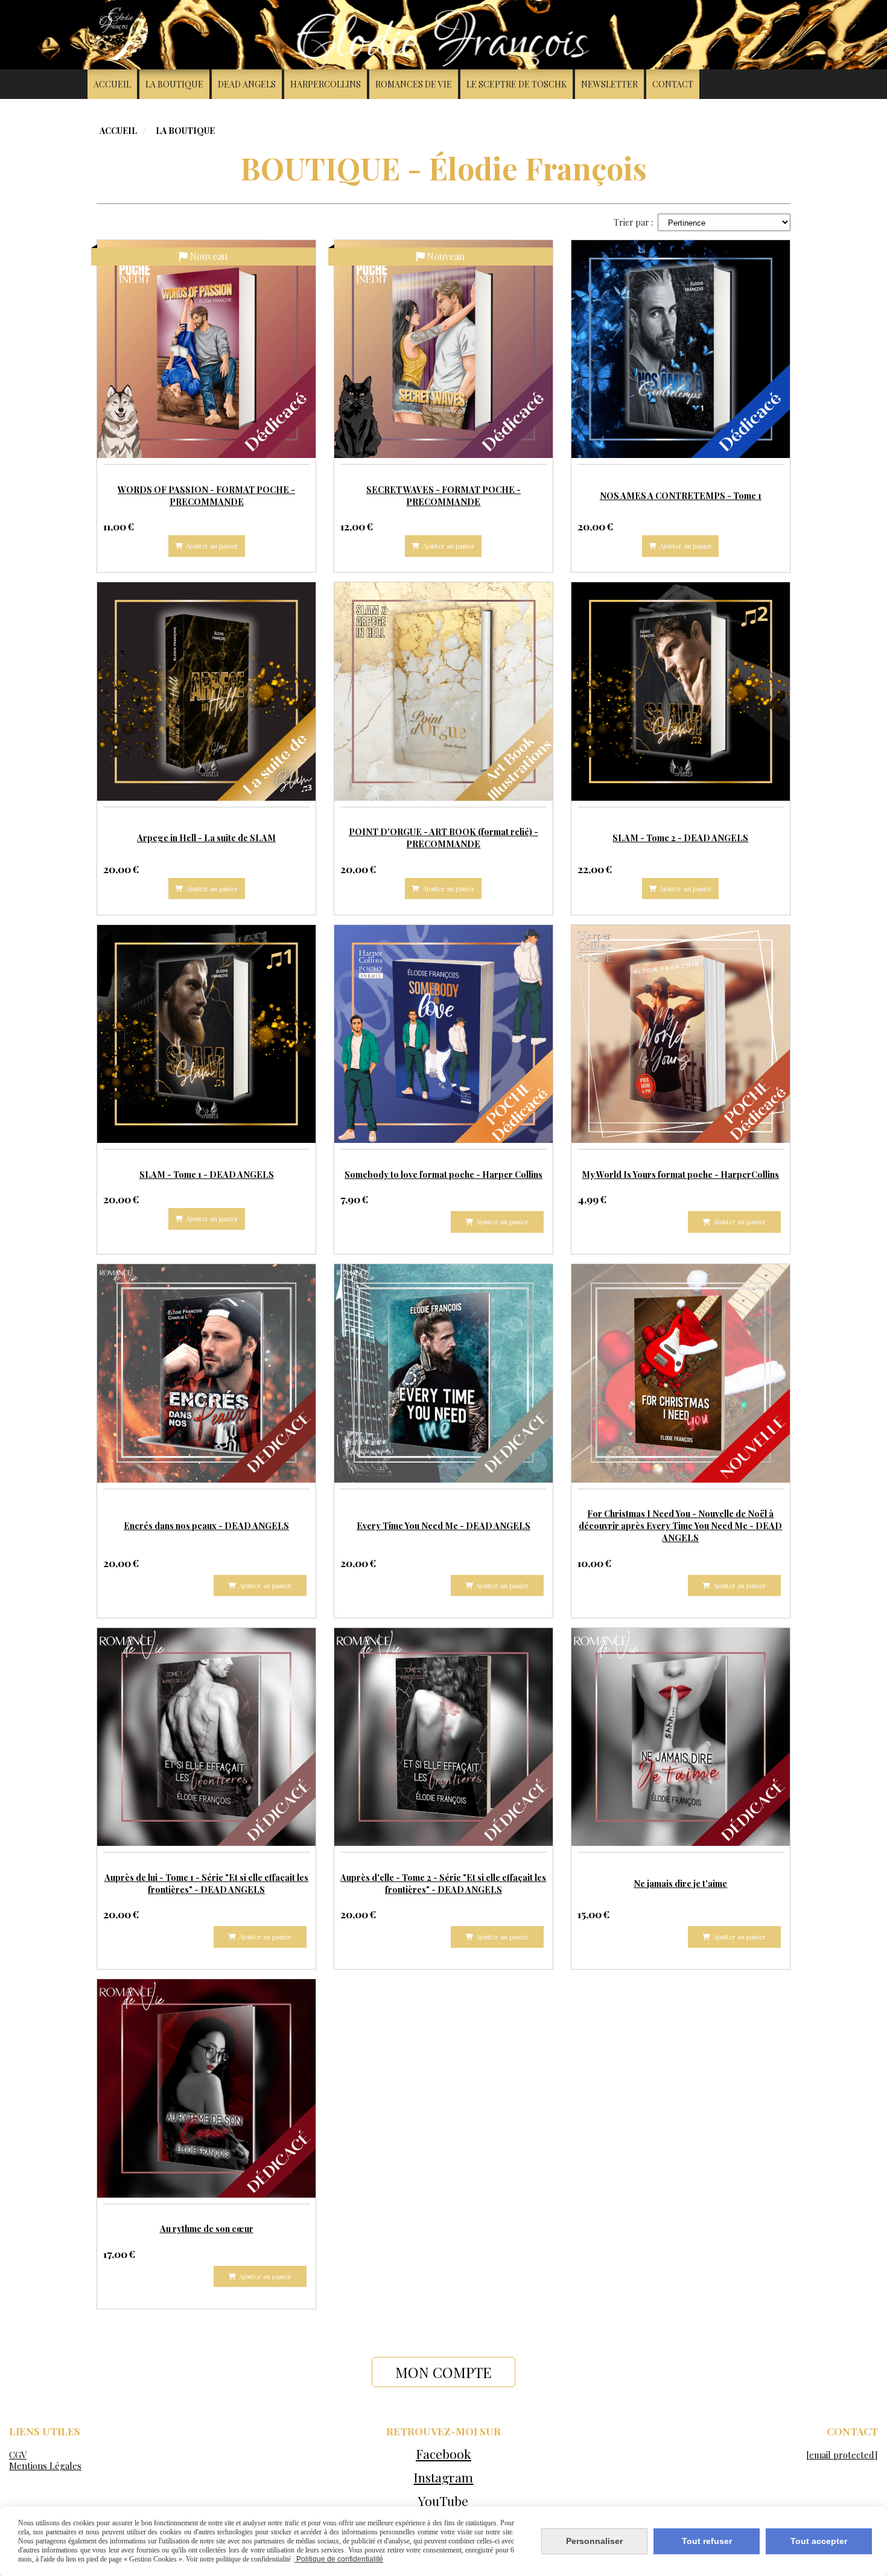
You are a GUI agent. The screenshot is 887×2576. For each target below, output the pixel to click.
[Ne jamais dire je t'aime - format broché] (680, 1736)
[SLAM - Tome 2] (680, 690)
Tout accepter (819, 2541)
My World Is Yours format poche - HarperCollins (680, 1174)
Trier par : (633, 222)
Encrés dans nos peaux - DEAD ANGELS (206, 1525)
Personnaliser (594, 2541)
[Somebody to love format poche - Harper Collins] (443, 1033)
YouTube (443, 2501)
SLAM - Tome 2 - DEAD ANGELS (680, 838)
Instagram (443, 2477)
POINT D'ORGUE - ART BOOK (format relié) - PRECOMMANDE (443, 838)
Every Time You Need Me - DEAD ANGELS (443, 1525)
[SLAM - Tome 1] (206, 1033)
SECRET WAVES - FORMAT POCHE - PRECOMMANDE (443, 495)
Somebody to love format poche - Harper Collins (443, 1174)
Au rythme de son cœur (207, 2228)
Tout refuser (707, 2541)
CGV (18, 2455)
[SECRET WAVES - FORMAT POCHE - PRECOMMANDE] (443, 348)
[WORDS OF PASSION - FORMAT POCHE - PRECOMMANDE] (206, 348)
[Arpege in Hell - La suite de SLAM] (206, 690)
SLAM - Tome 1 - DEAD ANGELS (207, 1174)
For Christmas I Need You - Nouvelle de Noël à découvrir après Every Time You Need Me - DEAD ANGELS (680, 1525)
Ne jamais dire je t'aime (680, 1883)
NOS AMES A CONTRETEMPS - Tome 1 (681, 495)
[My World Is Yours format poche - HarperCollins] (680, 1033)
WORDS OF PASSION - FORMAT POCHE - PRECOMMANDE (206, 495)
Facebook (443, 2454)
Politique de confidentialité (339, 2559)
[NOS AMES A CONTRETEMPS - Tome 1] (680, 348)
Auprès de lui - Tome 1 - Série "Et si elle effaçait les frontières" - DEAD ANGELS (206, 1883)
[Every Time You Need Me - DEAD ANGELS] (443, 1372)
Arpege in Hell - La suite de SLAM (206, 838)
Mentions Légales (45, 2466)
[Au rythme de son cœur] (206, 2087)
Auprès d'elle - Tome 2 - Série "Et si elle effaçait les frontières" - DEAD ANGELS (443, 1883)
